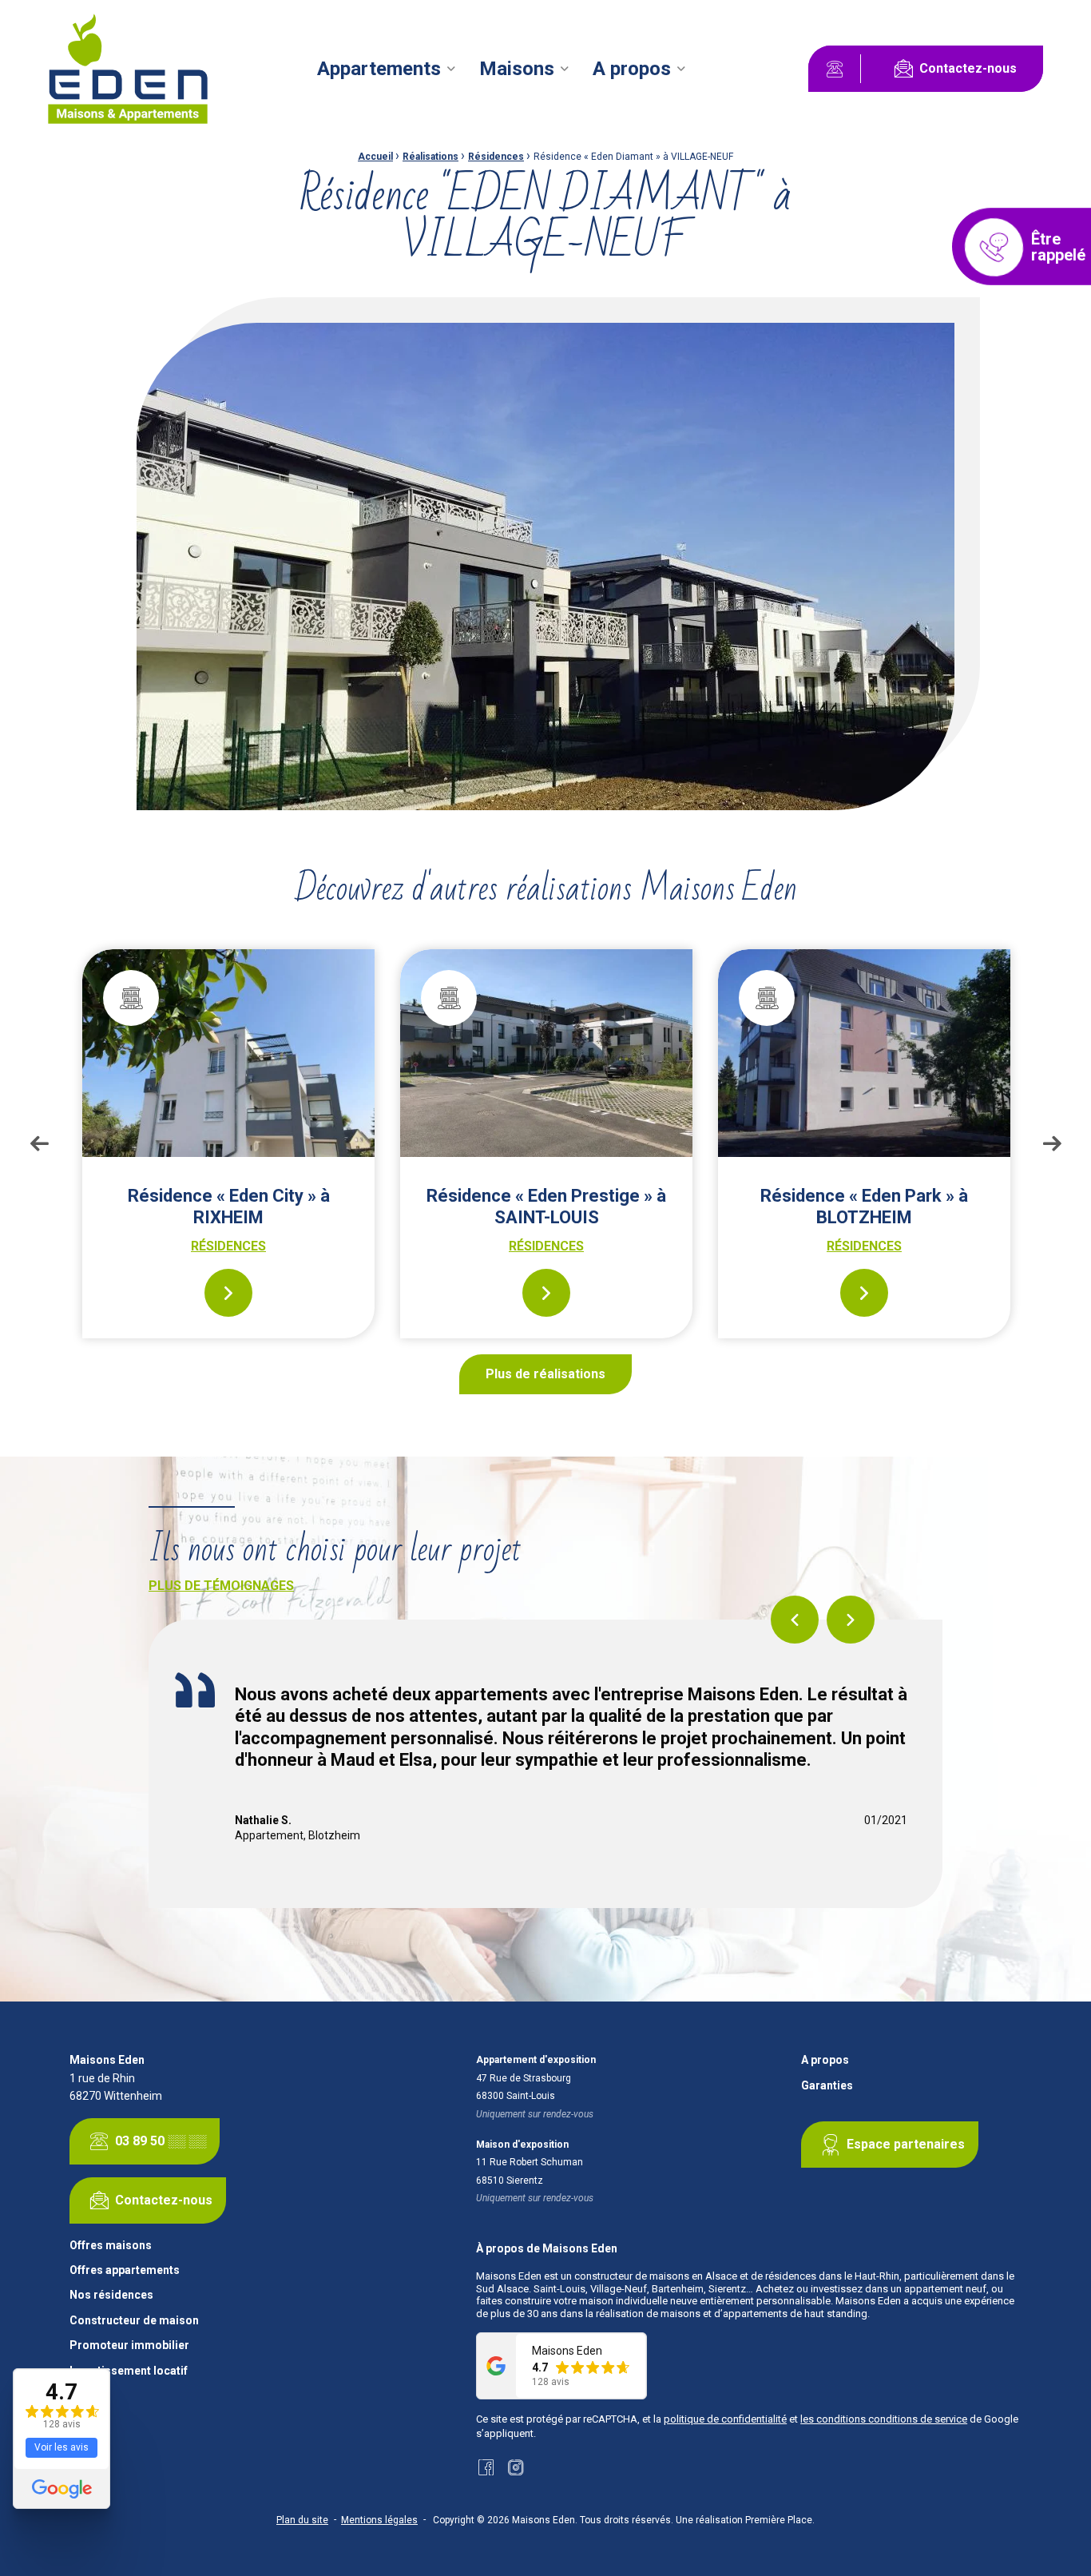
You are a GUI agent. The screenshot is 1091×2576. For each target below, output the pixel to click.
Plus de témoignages (221, 1586)
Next (1052, 1143)
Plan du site (302, 2520)
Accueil (375, 157)
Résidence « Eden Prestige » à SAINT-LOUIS (546, 1206)
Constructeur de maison (134, 2321)
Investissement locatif (129, 2371)
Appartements (379, 69)
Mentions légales (379, 2520)
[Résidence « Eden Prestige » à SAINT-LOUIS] (546, 1053)
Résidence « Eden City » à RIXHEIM (229, 1206)
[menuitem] (389, 69)
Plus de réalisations (545, 1374)
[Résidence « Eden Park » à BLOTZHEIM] (864, 1053)
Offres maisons (111, 2246)
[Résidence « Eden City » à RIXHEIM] (228, 1053)
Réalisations (430, 157)
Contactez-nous (968, 68)
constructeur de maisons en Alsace (656, 2276)
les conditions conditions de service (884, 2419)
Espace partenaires (906, 2144)
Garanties (827, 2086)
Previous (39, 1143)
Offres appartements (125, 2270)
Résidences (496, 157)
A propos (632, 69)
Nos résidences (111, 2295)
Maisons (517, 69)
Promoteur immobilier (129, 2345)
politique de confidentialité (725, 2419)
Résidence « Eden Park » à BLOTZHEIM (864, 1206)
